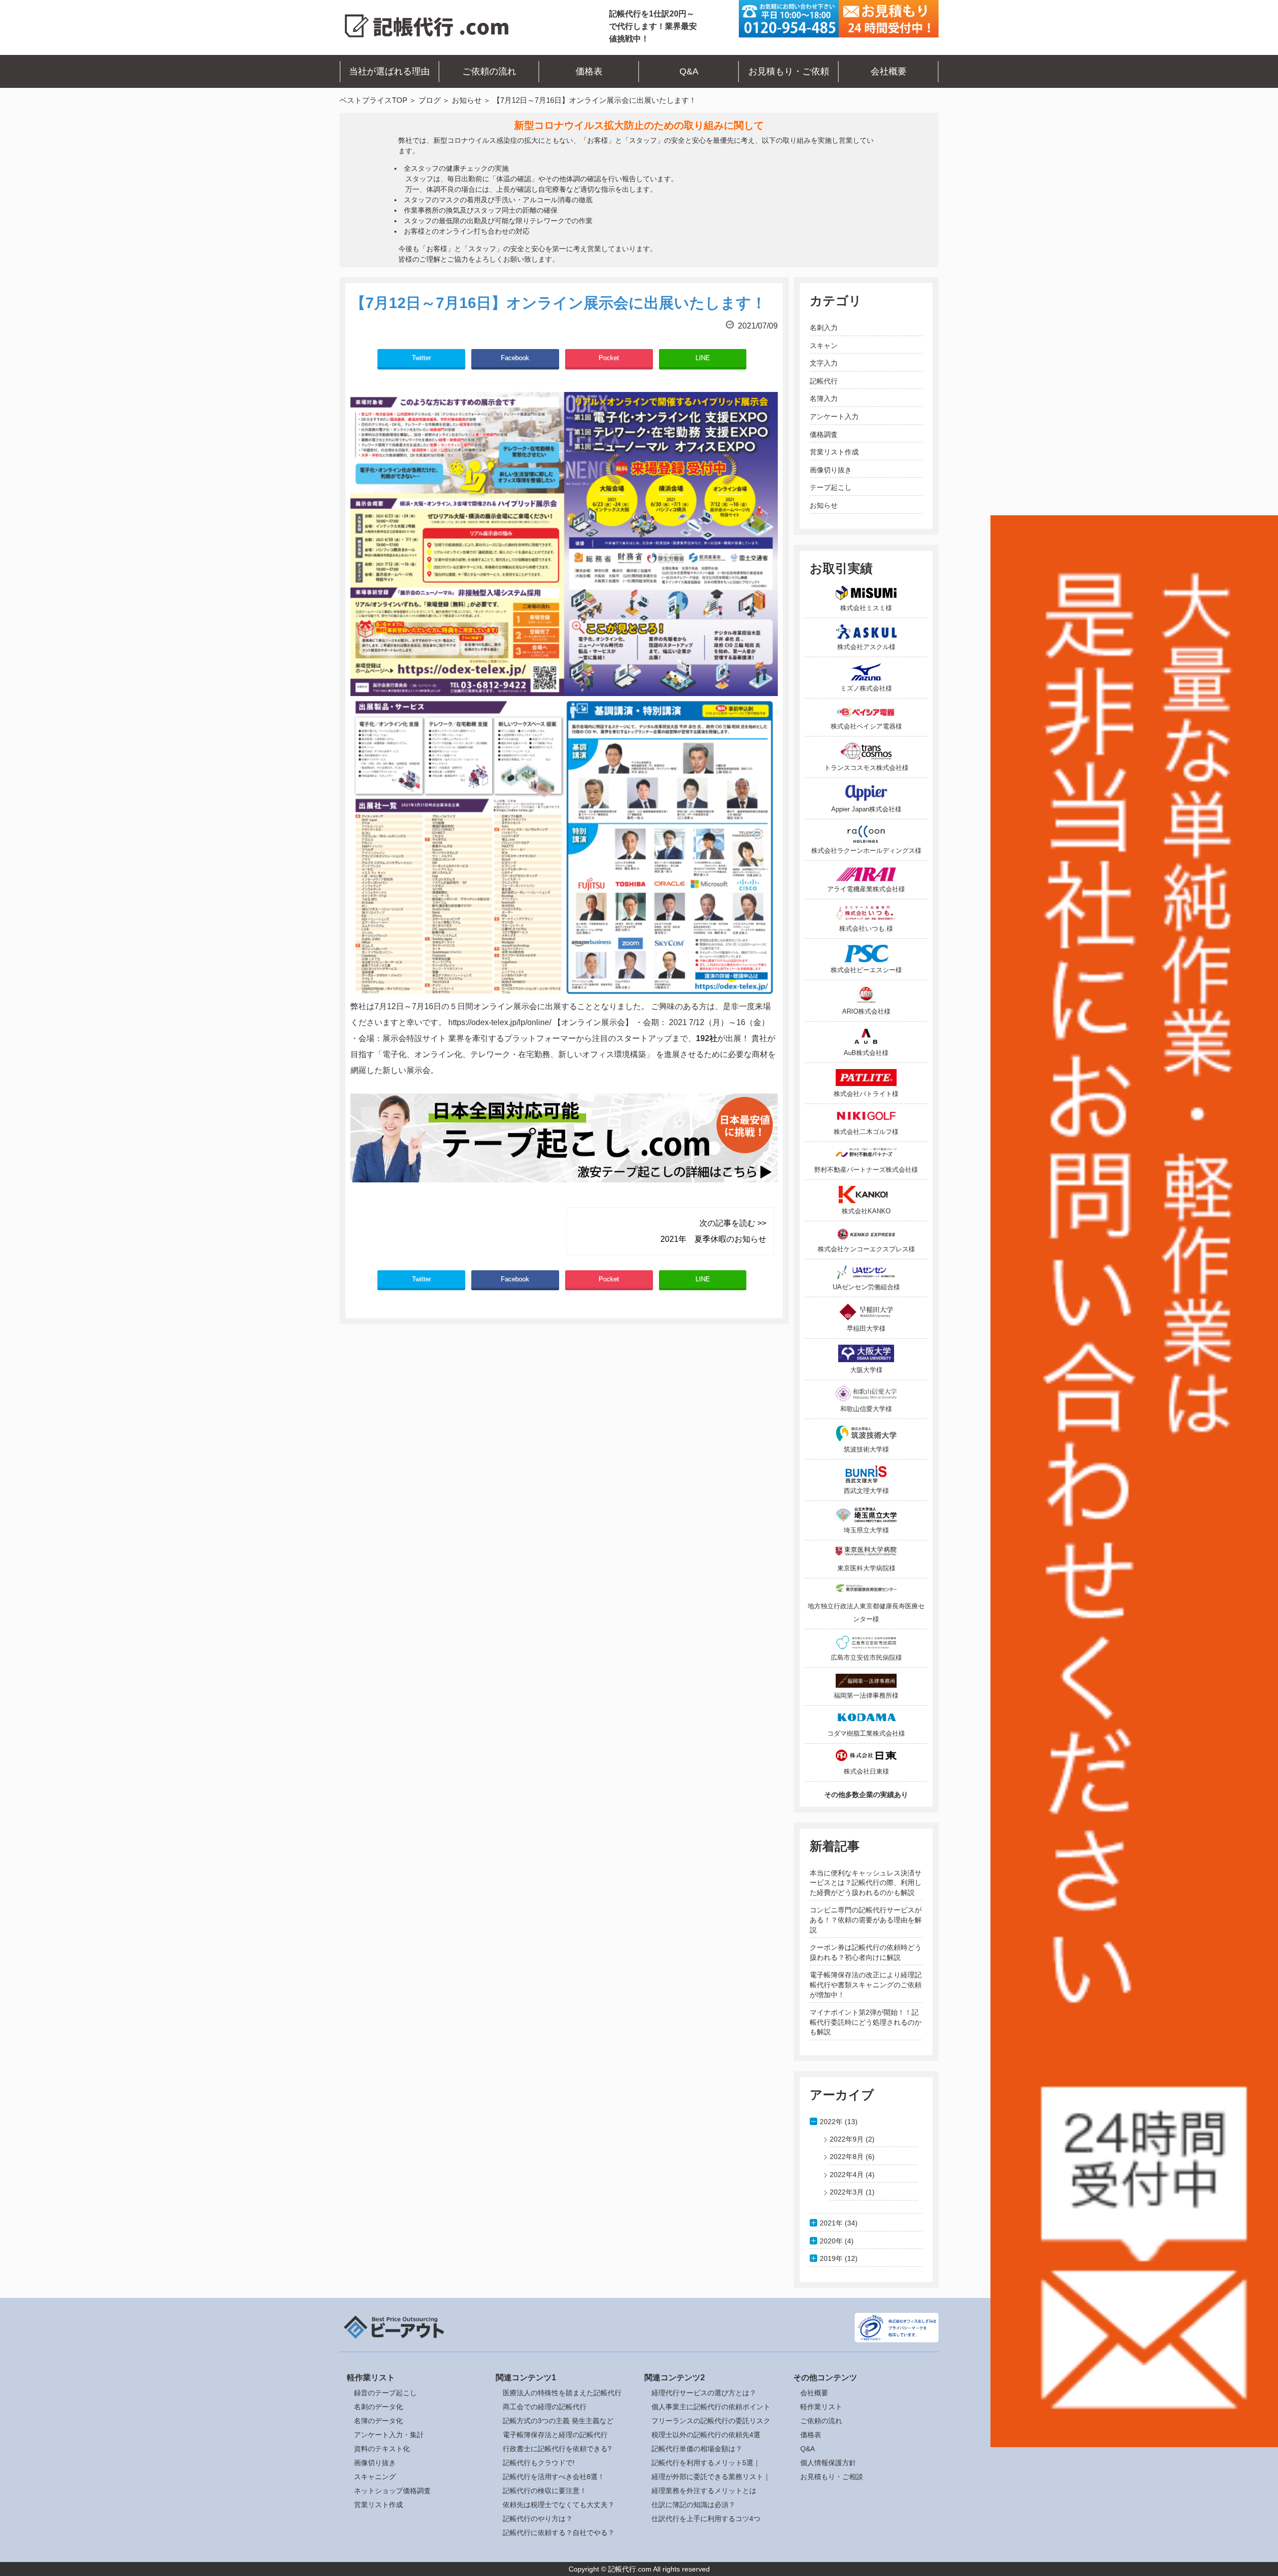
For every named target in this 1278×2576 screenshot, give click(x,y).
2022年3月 (847, 2192)
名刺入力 (824, 328)
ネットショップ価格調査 (392, 2491)
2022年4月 (847, 2175)
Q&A (689, 71)
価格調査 (824, 434)
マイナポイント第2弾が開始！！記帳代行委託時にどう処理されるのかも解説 (866, 2022)
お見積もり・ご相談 (832, 2477)
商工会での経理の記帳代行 (545, 2407)
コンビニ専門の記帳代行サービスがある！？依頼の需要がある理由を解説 (866, 1920)
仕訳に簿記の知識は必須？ (693, 2505)
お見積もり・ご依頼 (789, 71)
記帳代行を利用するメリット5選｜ (706, 2463)
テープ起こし (831, 487)
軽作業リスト (821, 2407)
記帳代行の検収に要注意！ (545, 2491)
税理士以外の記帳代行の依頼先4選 (706, 2435)
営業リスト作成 (834, 452)
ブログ (430, 100)
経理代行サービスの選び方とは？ (704, 2393)
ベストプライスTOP (373, 100)
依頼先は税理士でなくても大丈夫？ (559, 2505)
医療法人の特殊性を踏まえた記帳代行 (562, 2393)
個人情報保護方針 (828, 2463)
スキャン (824, 346)
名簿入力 (824, 398)
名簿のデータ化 (378, 2421)
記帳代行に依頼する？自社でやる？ (559, 2533)
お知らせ (467, 100)
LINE (703, 358)
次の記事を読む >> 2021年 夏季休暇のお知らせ (713, 1231)
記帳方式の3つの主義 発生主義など (558, 2421)
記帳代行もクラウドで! (539, 2463)
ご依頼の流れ (489, 71)
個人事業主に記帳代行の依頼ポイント (711, 2407)
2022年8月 (847, 2157)
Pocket (609, 358)
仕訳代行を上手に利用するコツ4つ (706, 2519)
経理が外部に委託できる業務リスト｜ (711, 2477)
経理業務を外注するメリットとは (704, 2491)
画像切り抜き (831, 470)
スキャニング (375, 2477)
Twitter (421, 358)
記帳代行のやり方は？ (538, 2519)
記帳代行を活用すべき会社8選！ (554, 2477)
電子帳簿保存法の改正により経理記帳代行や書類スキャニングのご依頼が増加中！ (866, 1985)
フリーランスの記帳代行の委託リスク (711, 2421)
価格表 (589, 71)
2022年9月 (847, 2139)
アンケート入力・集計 (389, 2435)
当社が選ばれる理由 (389, 71)
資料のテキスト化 (382, 2449)
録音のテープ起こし (385, 2393)
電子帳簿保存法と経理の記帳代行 (555, 2435)
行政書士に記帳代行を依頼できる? (557, 2449)
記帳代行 (824, 381)
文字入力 (824, 363)
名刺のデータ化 (378, 2407)
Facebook (515, 358)
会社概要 (889, 71)
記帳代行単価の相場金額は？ (697, 2449)
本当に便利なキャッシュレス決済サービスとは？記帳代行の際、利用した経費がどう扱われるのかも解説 (866, 1883)
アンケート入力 (834, 416)
